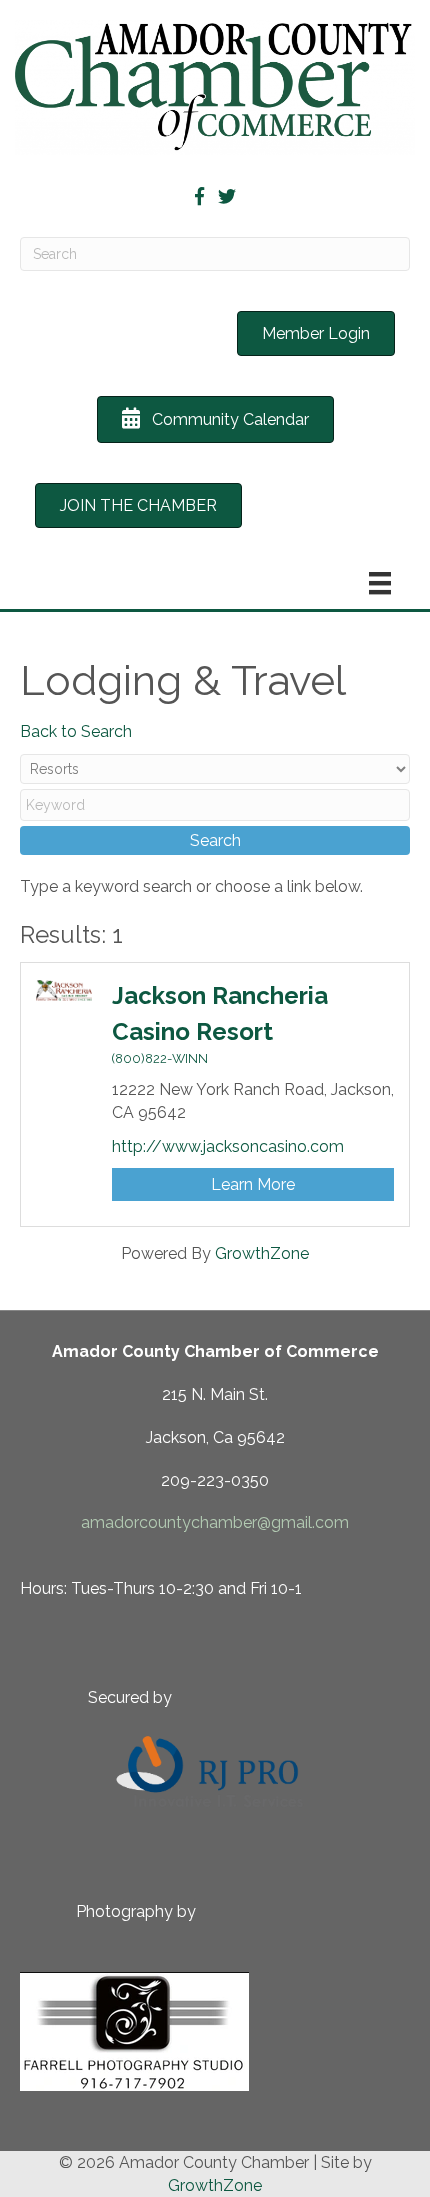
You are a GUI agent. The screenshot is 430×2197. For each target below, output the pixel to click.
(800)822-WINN (160, 1058)
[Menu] (380, 583)
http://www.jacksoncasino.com (228, 1146)
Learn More (253, 1184)
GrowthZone (262, 1253)
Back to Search (76, 731)
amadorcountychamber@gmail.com (215, 1522)
